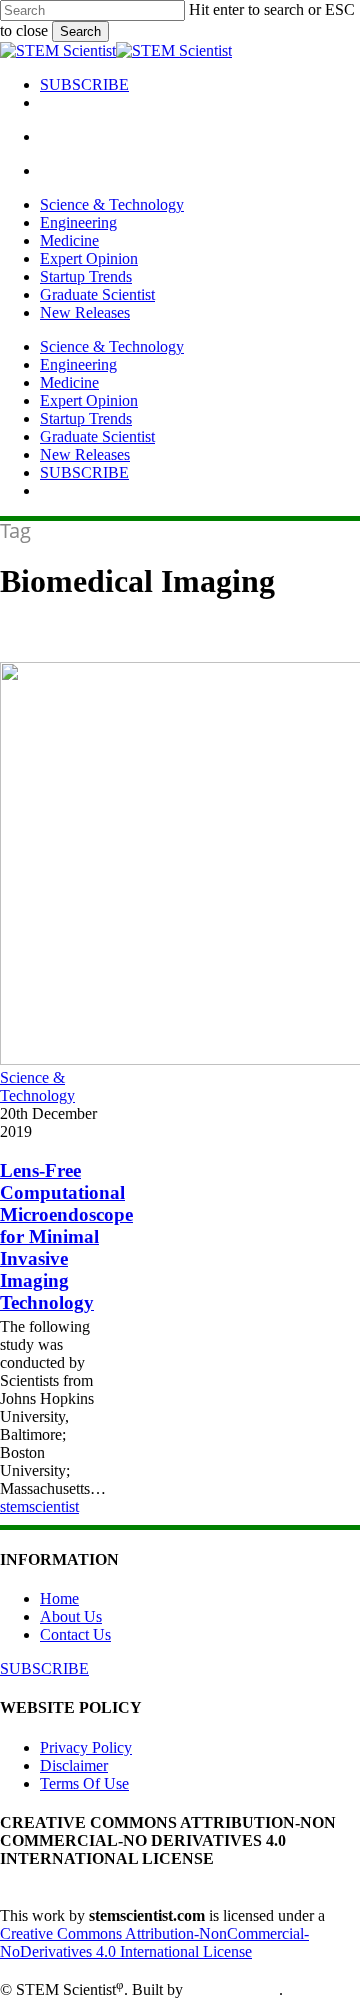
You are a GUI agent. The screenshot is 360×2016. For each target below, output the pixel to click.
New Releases (85, 454)
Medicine (69, 382)
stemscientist (39, 1506)
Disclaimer (74, 1765)
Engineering (78, 364)
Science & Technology (112, 346)
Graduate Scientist (97, 436)
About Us (71, 1616)
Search (80, 31)
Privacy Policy (86, 1747)
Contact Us (75, 1634)
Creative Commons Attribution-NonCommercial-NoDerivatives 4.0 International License (154, 1942)
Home (59, 1598)
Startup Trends (86, 418)
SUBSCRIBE (84, 472)
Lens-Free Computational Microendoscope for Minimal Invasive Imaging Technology (66, 1236)
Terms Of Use (84, 1783)
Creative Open (233, 1990)
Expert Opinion (89, 400)
